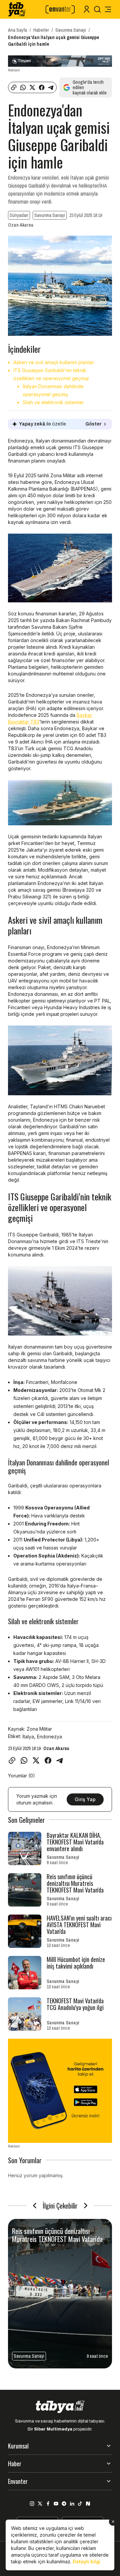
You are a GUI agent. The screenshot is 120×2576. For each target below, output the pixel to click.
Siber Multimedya (53, 2429)
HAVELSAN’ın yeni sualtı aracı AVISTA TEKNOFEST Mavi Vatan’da (79, 1925)
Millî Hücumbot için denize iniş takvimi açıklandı (76, 1963)
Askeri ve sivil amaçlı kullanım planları (54, 362)
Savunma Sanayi (71, 30)
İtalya (28, 1737)
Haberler (41, 30)
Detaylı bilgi (86, 2561)
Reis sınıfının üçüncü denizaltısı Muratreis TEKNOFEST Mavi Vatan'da (75, 1883)
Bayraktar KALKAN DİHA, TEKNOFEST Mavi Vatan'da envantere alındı (75, 1842)
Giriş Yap (85, 1799)
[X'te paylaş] (32, 87)
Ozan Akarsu (21, 225)
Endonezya (49, 1737)
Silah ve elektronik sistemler (53, 402)
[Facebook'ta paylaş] (42, 87)
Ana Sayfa (17, 30)
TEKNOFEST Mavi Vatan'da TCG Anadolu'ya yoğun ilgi (75, 2004)
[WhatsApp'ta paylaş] (23, 87)
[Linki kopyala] (14, 87)
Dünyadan (19, 215)
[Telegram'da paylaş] (51, 87)
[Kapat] (113, 2522)
